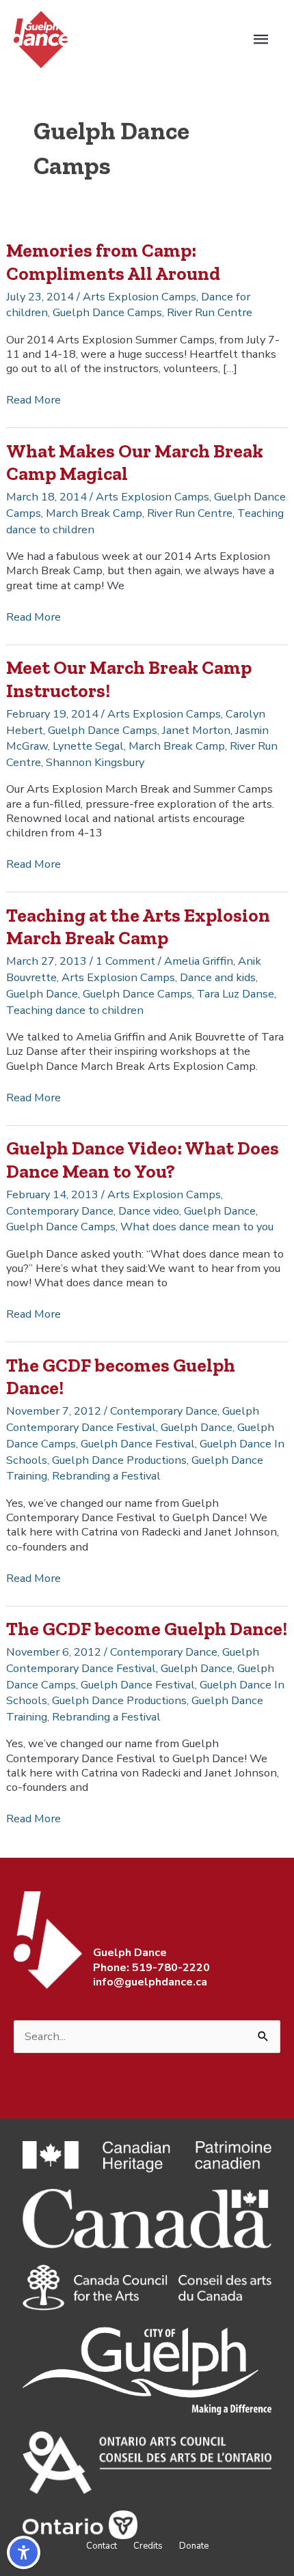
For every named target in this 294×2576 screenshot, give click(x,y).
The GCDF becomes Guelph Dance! (121, 1377)
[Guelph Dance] (41, 39)
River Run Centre (210, 312)
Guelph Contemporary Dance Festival (133, 1419)
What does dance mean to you (197, 1227)
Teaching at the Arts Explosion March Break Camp (138, 927)
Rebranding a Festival (106, 1476)
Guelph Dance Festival (138, 1444)
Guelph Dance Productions (119, 1460)
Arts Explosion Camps (139, 297)
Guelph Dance (42, 994)
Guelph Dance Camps (107, 312)
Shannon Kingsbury (95, 762)
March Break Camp (94, 513)
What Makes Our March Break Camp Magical (135, 463)
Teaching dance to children (75, 1010)
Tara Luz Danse (236, 994)
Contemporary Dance (60, 1211)
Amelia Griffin (199, 961)
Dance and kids (218, 977)
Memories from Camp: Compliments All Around (113, 262)
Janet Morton (196, 730)
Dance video (149, 1211)
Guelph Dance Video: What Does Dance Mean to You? (143, 1160)
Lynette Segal (88, 746)
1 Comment (125, 961)
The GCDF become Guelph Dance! (147, 1629)
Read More (34, 400)
